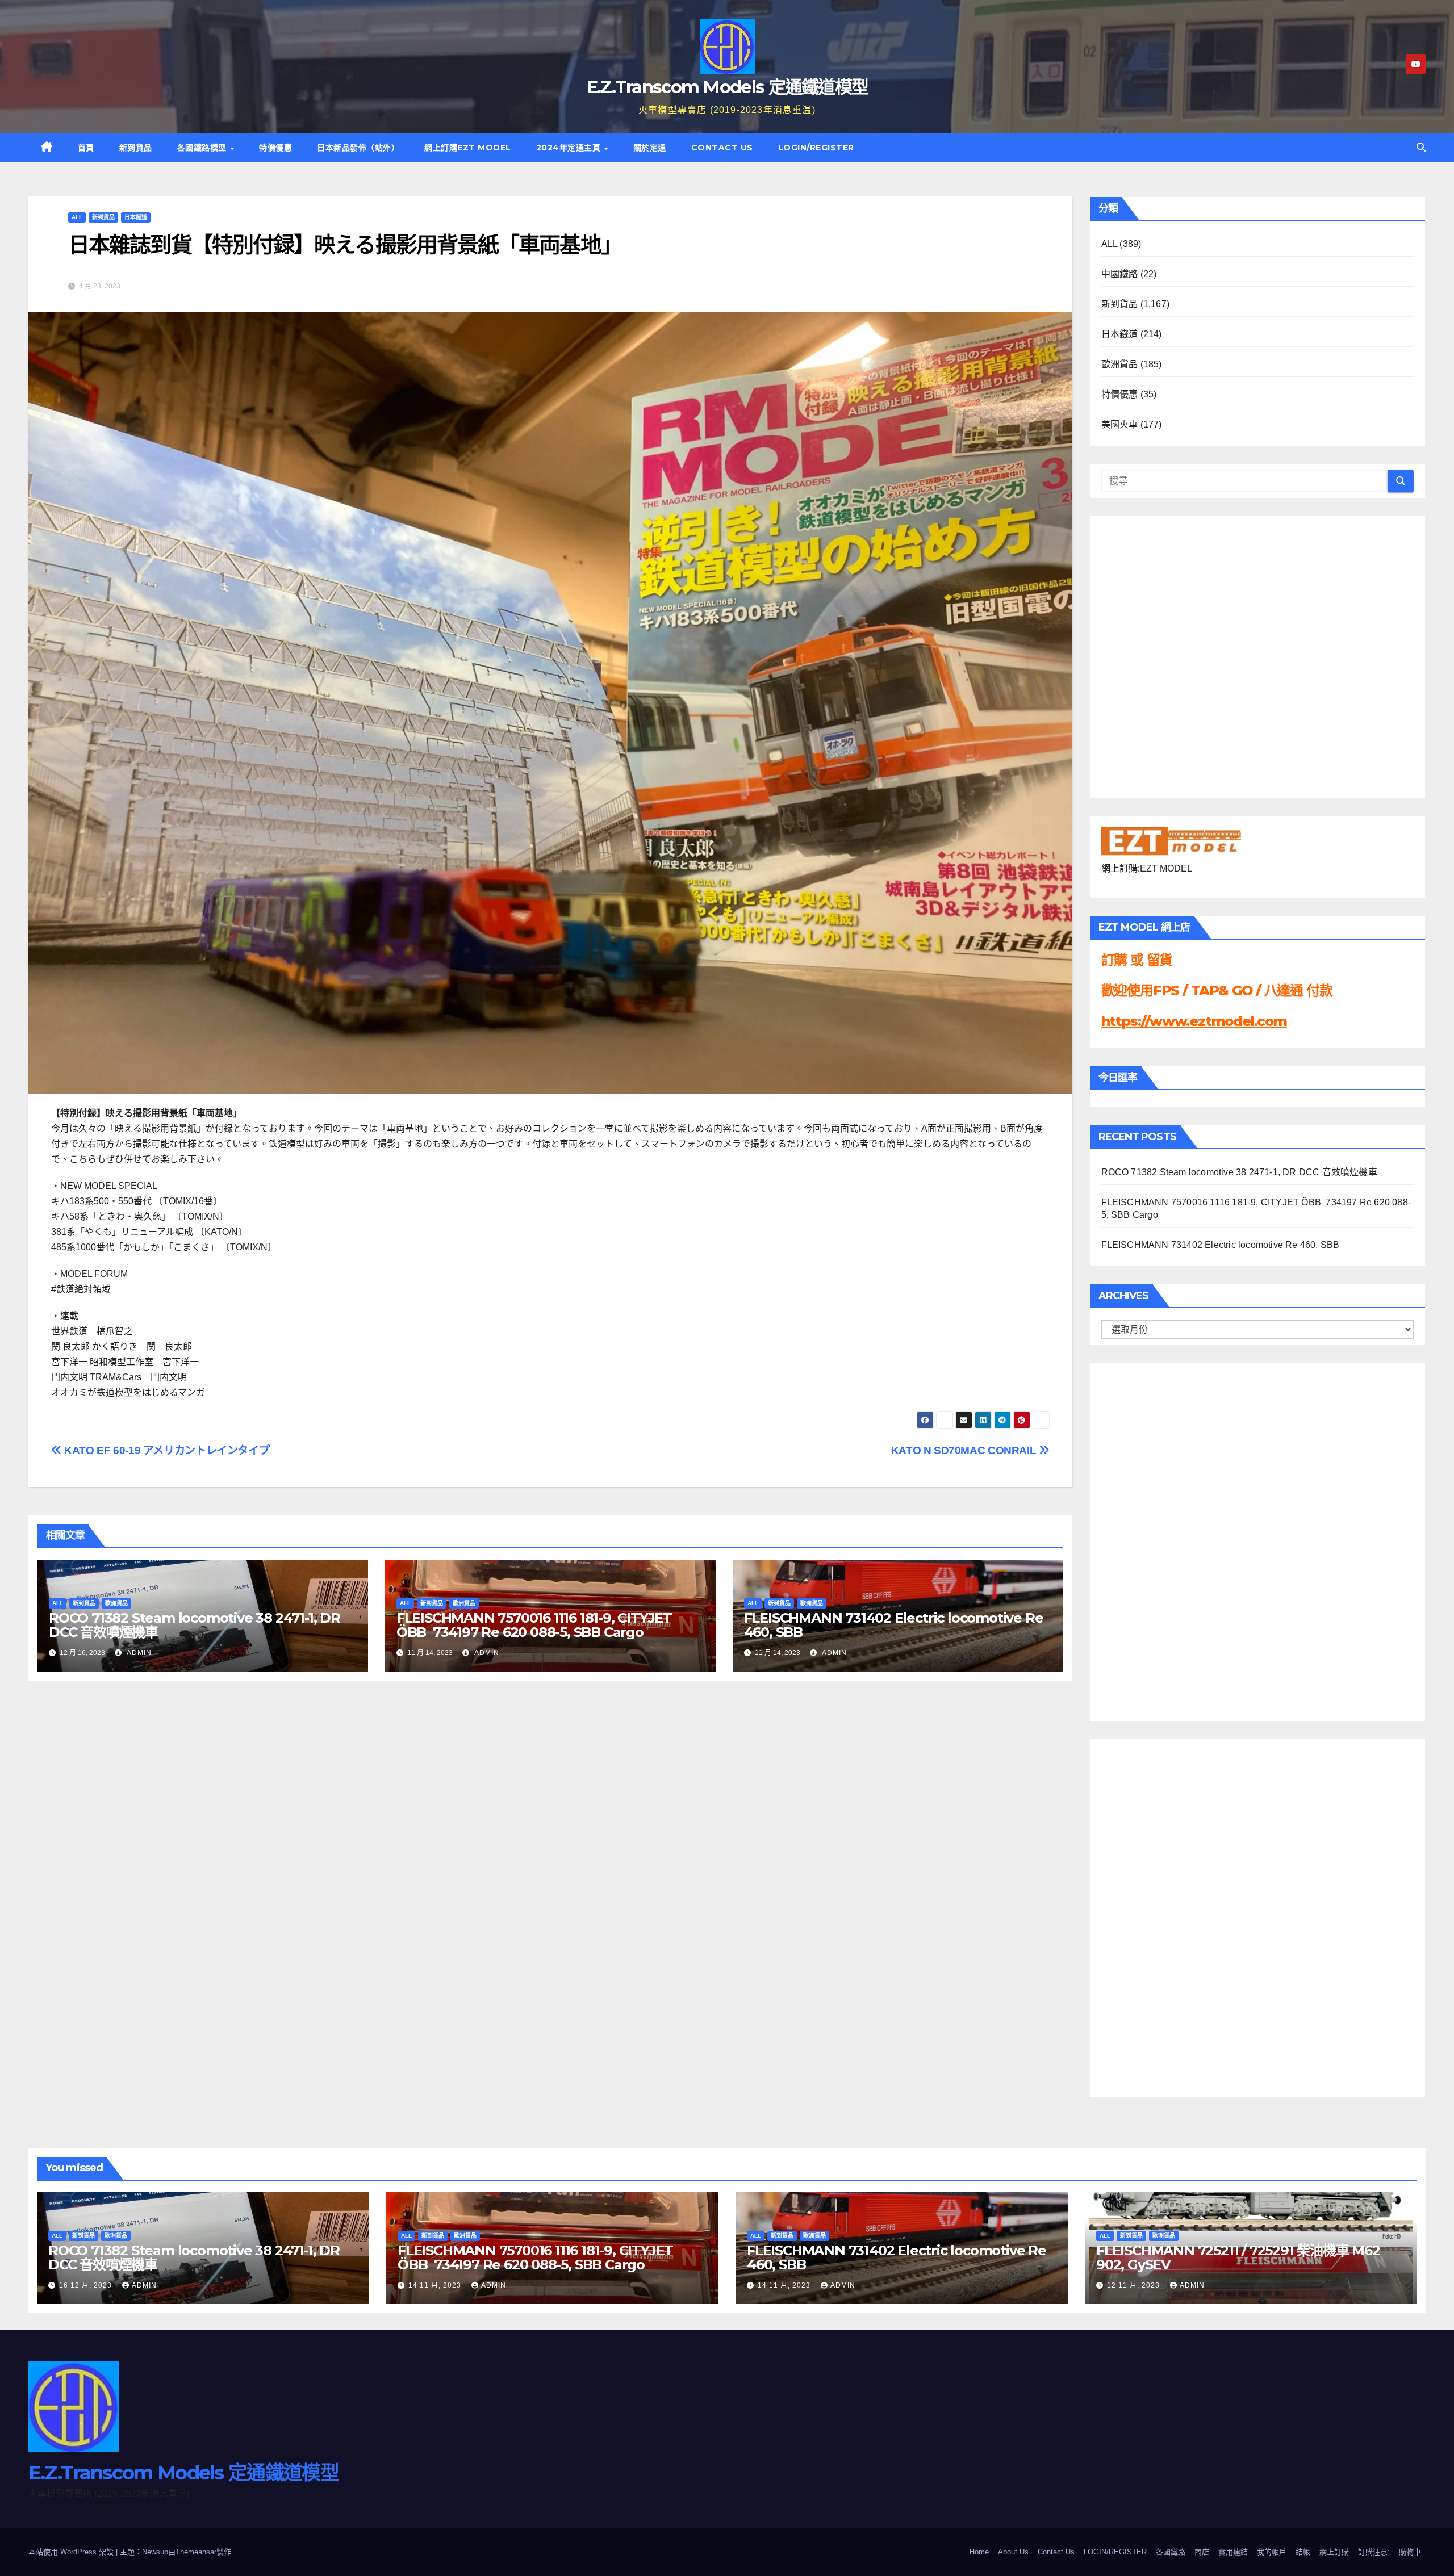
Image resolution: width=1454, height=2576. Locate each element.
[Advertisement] (1147, 1539)
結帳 (1303, 2552)
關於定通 (650, 148)
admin (138, 1653)
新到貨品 (136, 148)
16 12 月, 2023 (87, 2285)
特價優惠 (275, 148)
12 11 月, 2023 (1135, 2285)
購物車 (1410, 2552)
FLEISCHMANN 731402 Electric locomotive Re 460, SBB (894, 1625)
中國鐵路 (1120, 274)
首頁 (86, 148)
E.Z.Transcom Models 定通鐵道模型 (727, 87)
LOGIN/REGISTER (816, 148)
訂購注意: (1374, 2552)
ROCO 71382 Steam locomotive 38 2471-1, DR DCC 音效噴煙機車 (195, 1625)
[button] (1421, 147)
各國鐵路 (1171, 2552)
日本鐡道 (136, 217)
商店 (1202, 2552)
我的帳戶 (1272, 2552)
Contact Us (722, 148)
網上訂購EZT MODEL (468, 148)
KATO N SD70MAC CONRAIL (965, 1450)
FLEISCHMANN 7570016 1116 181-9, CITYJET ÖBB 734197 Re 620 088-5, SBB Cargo (534, 1625)
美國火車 (1120, 424)
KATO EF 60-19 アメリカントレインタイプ (166, 1450)
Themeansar (196, 2552)
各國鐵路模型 (203, 148)
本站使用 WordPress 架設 (72, 2552)
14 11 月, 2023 (436, 2285)
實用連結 (1233, 2552)
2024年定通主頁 (570, 148)
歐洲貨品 (116, 1603)
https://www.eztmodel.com (1194, 1021)
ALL (77, 217)
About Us (1013, 2552)
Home (979, 2552)
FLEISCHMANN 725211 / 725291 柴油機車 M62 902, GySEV (1238, 2257)
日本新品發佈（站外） (358, 148)
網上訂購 (1334, 2552)
